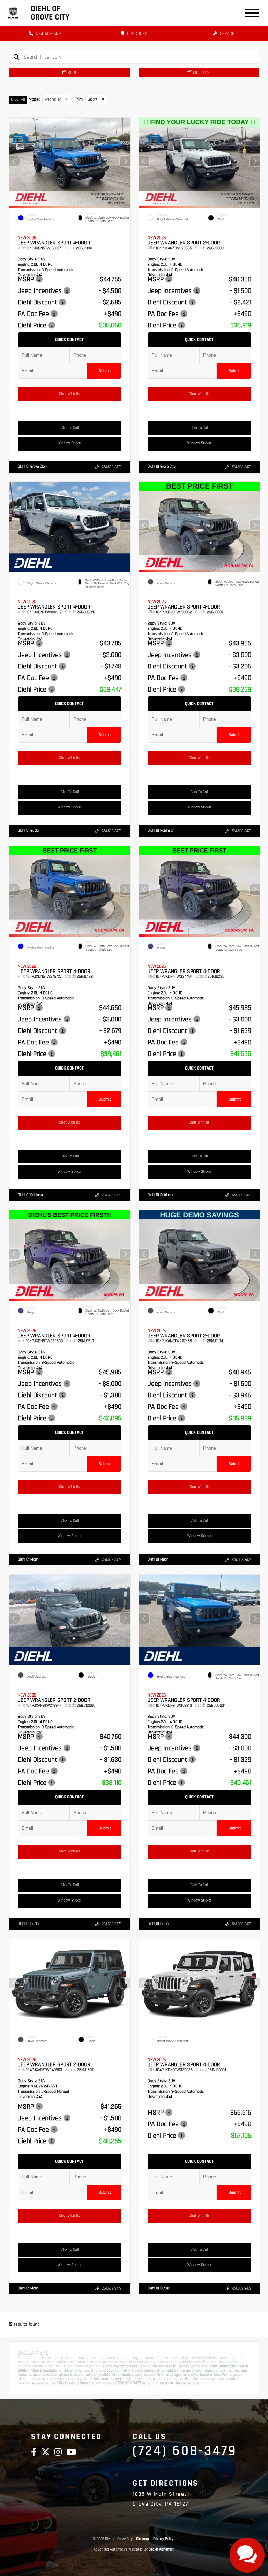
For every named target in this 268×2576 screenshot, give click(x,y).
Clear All (18, 100)
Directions (137, 34)
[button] (125, 161)
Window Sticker (69, 443)
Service (226, 34)
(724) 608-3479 (48, 34)
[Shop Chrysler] (13, 13)
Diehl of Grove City (32, 466)
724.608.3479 (112, 467)
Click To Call (70, 428)
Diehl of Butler (29, 831)
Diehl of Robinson (161, 831)
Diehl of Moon (28, 1559)
